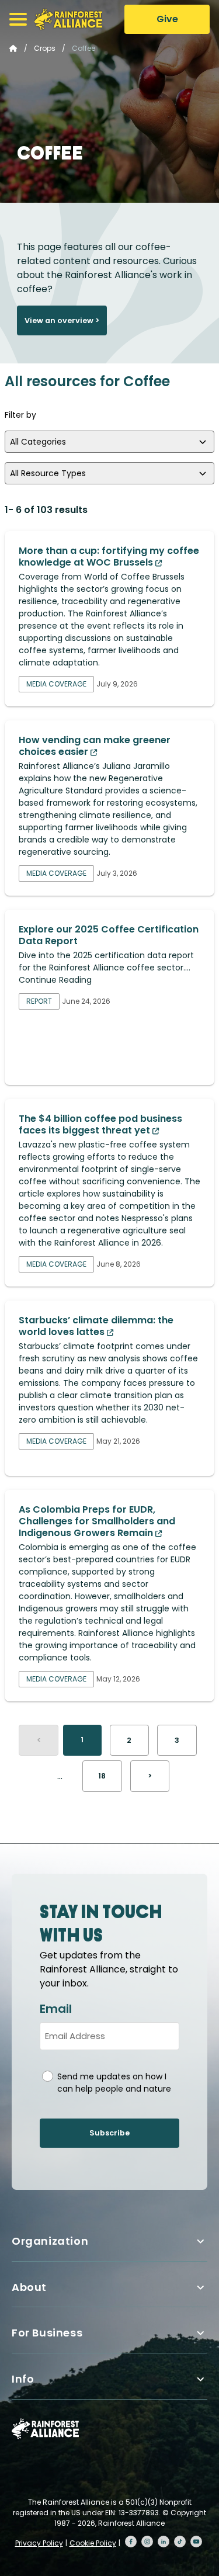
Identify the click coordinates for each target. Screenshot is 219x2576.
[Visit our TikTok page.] (180, 2542)
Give (167, 19)
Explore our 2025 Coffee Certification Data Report (109, 935)
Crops (45, 48)
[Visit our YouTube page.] (196, 2542)
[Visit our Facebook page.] (131, 2542)
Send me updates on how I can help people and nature (114, 2083)
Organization (50, 2241)
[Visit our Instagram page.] (147, 2542)
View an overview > (62, 320)
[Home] (68, 19)
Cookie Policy (93, 2543)
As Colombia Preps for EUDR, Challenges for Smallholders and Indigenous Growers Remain (97, 1521)
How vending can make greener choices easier (95, 746)
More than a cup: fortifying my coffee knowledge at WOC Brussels (109, 557)
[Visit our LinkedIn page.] (164, 2542)
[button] (18, 19)
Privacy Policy (39, 2543)
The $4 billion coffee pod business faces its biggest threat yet (100, 1124)
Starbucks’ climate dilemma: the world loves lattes (96, 1326)
